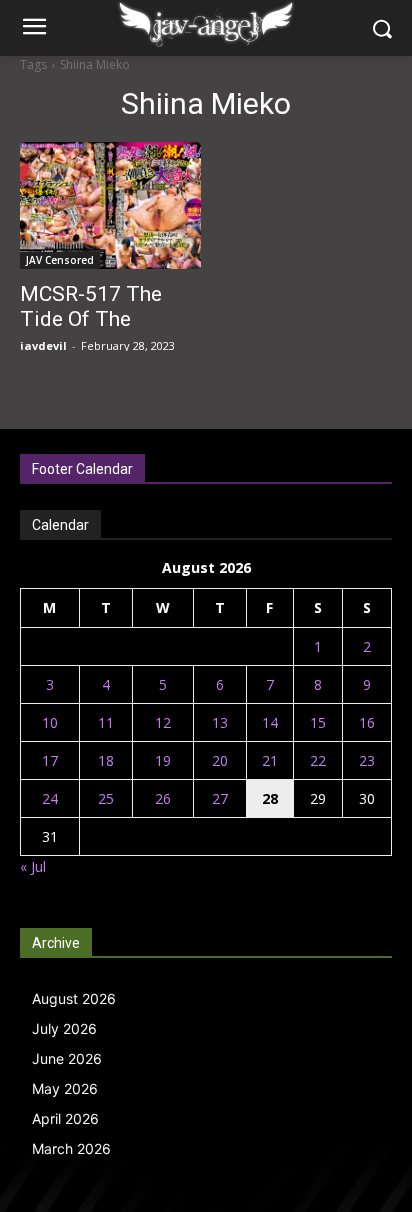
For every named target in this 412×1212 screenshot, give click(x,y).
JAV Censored (60, 260)
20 (220, 760)
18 (106, 760)
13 (220, 722)
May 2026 (65, 1088)
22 (318, 760)
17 (50, 760)
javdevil (43, 345)
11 (106, 722)
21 (270, 760)
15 (318, 722)
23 (367, 760)
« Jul (33, 866)
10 (50, 722)
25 (106, 798)
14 (270, 722)
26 (163, 798)
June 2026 (67, 1058)
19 (163, 760)
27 (220, 798)
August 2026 (74, 998)
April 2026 (65, 1118)
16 (367, 722)
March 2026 (71, 1148)
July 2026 (64, 1028)
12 (163, 722)
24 (50, 798)
